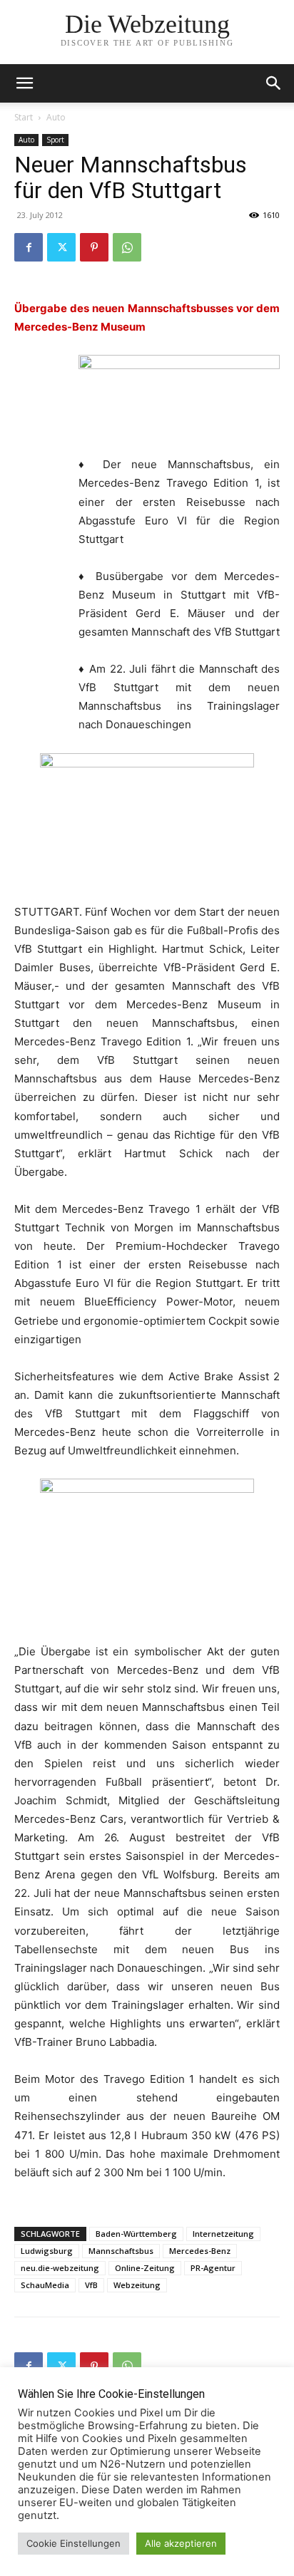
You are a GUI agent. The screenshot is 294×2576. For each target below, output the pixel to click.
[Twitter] (61, 247)
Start (24, 117)
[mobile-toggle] (24, 83)
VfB (91, 2285)
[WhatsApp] (127, 247)
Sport (55, 140)
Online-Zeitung (145, 2268)
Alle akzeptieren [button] (181, 2543)
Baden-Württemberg (136, 2234)
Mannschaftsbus (121, 2251)
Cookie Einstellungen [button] (73, 2543)
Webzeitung (137, 2285)
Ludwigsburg (47, 2251)
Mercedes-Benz (200, 2251)
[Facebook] (29, 247)
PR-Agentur (213, 2268)
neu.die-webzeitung (60, 2268)
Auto (56, 117)
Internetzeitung (223, 2234)
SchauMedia (45, 2285)
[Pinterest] (94, 247)
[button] (274, 83)
